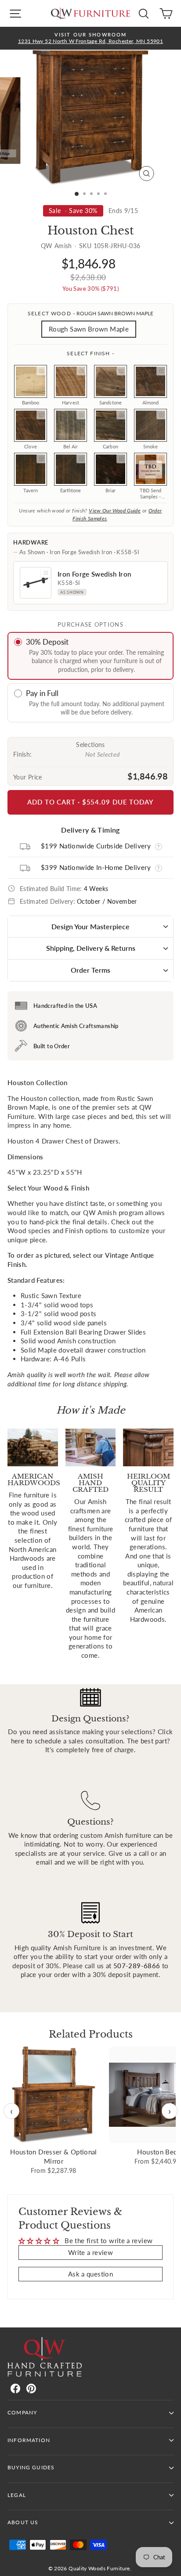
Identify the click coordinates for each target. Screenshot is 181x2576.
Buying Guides (31, 2467)
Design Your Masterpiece (90, 926)
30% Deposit (47, 642)
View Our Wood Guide (115, 511)
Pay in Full (42, 693)
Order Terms (90, 970)
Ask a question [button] (90, 2274)
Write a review (90, 2252)
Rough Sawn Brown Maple (89, 329)
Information (29, 2440)
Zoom (41, 371)
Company (22, 2412)
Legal (17, 2495)
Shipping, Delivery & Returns (91, 948)
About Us (23, 2522)
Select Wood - (90, 313)
